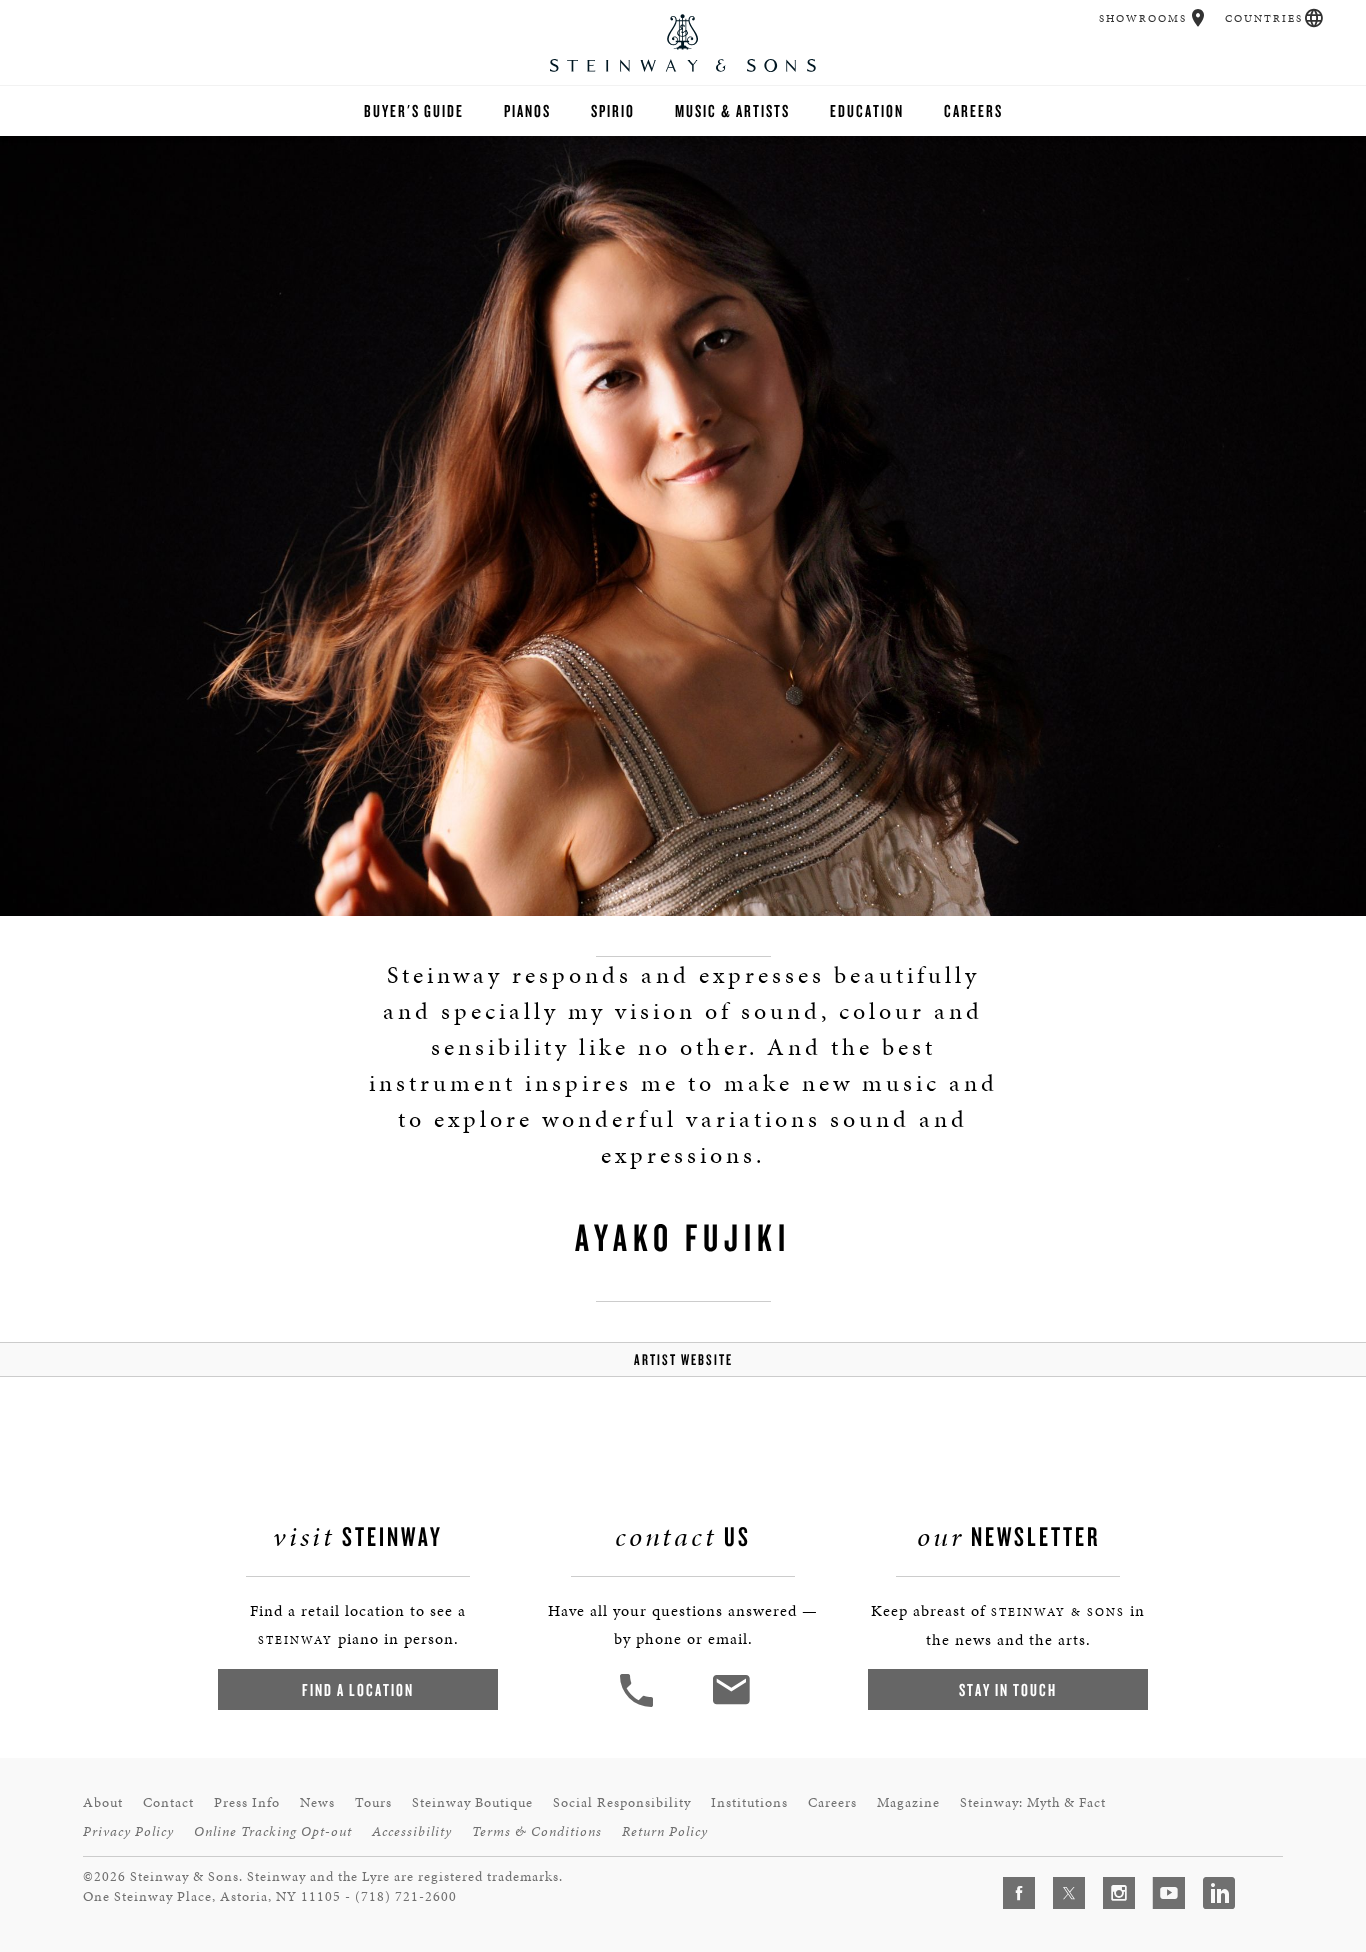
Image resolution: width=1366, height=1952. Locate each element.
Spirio (613, 110)
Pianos (527, 110)
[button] (1198, 18)
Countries (1264, 18)
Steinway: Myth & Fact (1033, 1802)
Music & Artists (732, 110)
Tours (373, 1802)
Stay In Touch (1008, 1689)
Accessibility (412, 1831)
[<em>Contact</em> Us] (730, 1704)
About (103, 1802)
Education (867, 110)
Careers (973, 110)
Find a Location (358, 1689)
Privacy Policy (128, 1831)
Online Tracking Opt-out (273, 1831)
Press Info (247, 1802)
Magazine (908, 1802)
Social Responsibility (622, 1802)
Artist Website (683, 1359)
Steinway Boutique (472, 1802)
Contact (168, 1802)
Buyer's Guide (414, 110)
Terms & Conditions (537, 1831)
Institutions (749, 1802)
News (317, 1802)
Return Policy (665, 1831)
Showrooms (1143, 18)
